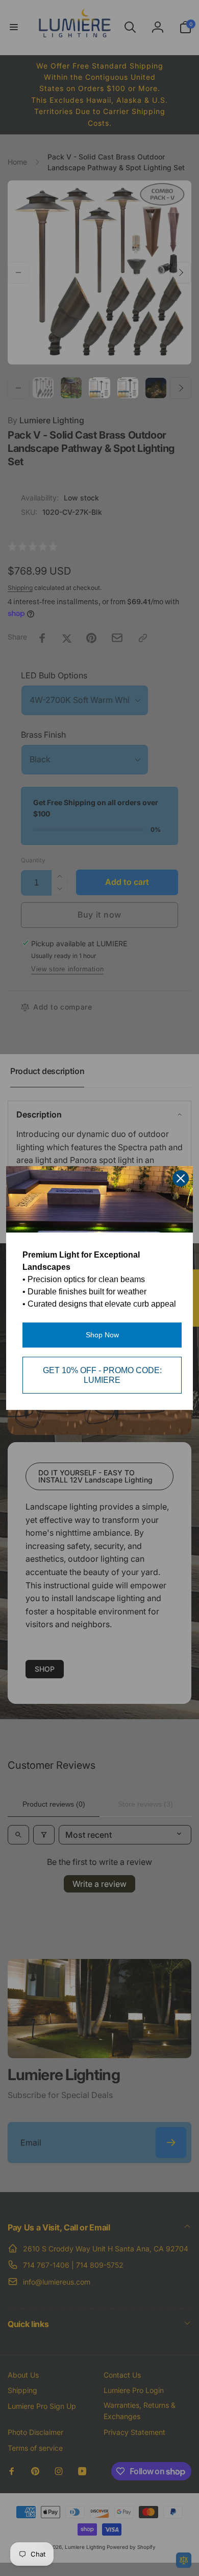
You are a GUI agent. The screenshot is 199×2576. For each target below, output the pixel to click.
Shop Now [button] (102, 1335)
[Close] (181, 1178)
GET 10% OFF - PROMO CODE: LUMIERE (102, 1375)
